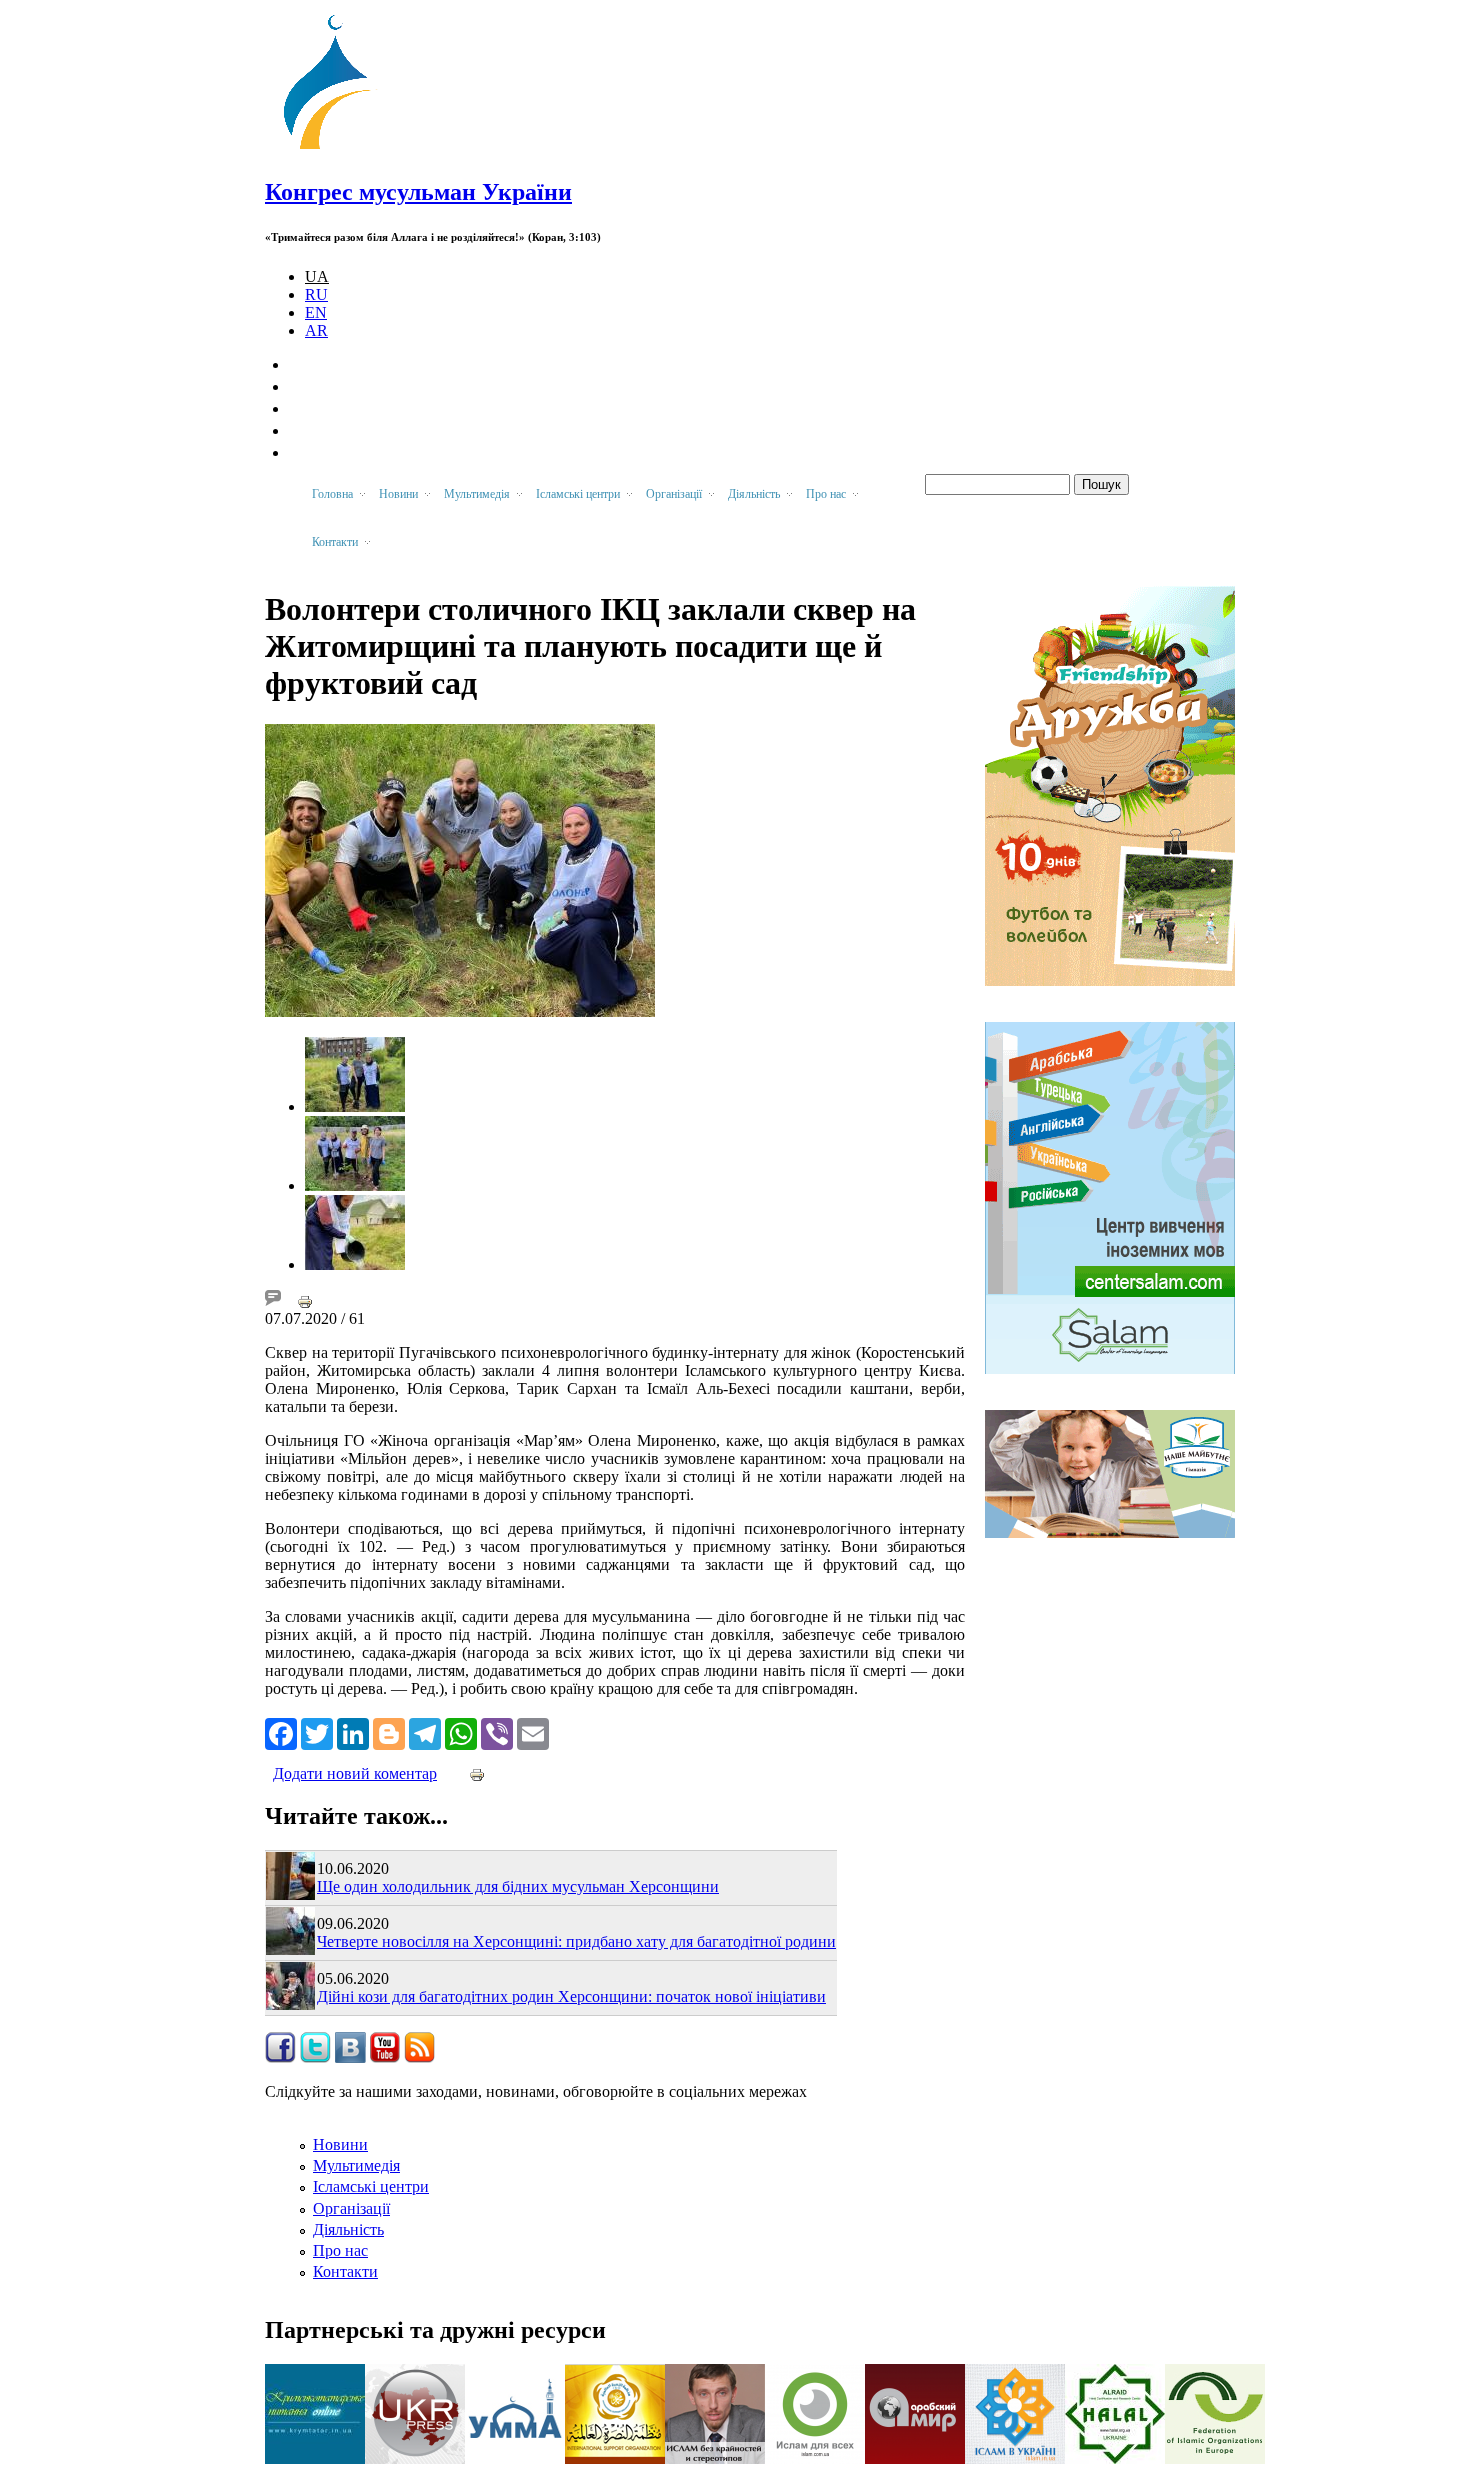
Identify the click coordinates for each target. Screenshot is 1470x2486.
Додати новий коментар (355, 1773)
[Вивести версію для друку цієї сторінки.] (305, 1300)
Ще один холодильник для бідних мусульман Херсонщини (518, 1886)
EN (316, 312)
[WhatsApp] (461, 1732)
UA (317, 276)
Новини (340, 2144)
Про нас (340, 2250)
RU (316, 294)
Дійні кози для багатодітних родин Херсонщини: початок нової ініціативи (571, 1996)
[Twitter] (317, 1732)
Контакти (345, 2271)
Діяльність (348, 2229)
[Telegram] (425, 1732)
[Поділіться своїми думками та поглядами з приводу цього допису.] (273, 1300)
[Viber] (497, 1732)
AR (316, 330)
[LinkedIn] (353, 1732)
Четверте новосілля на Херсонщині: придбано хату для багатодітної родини (576, 1941)
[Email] (533, 1732)
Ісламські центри (371, 2186)
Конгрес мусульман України (418, 192)
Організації (351, 2208)
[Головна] (336, 149)
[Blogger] (389, 1732)
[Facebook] (281, 1732)
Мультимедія (356, 2165)
